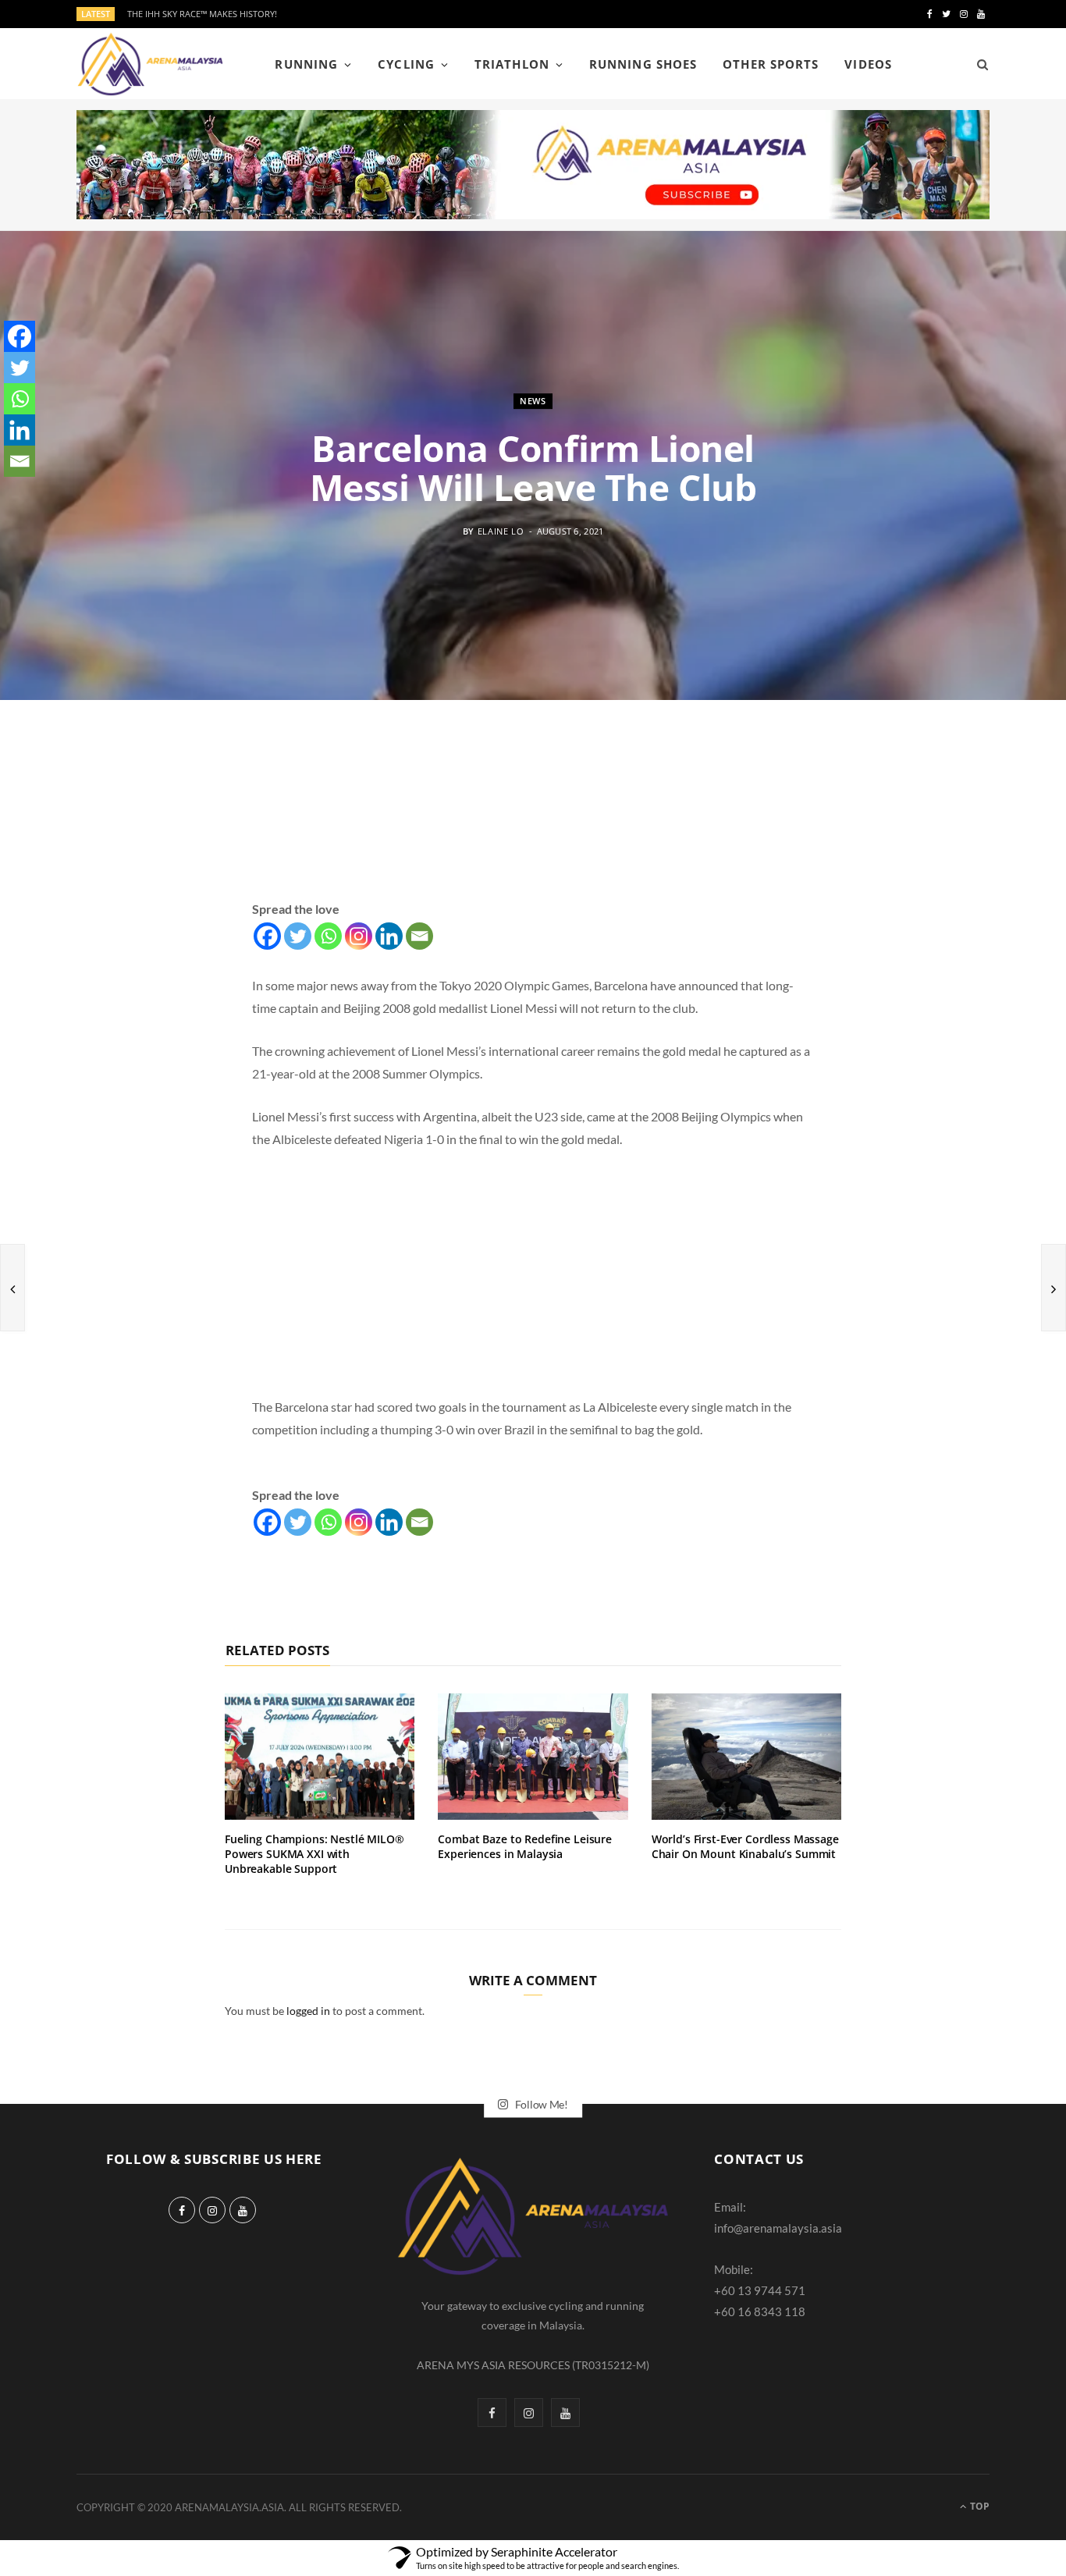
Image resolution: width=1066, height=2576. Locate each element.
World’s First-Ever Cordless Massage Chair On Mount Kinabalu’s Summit (745, 1846)
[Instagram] (359, 936)
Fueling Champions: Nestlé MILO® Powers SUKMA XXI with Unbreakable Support (314, 1854)
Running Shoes (643, 64)
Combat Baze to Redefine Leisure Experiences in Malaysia (525, 1846)
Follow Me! (540, 2104)
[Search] (977, 64)
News (533, 401)
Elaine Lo (501, 531)
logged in (308, 2011)
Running (306, 64)
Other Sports (771, 64)
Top (979, 2506)
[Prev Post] (12, 1288)
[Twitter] (298, 936)
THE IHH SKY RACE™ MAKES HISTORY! (202, 14)
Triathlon (512, 64)
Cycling (406, 64)
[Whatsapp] (328, 936)
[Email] (419, 936)
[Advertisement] (533, 818)
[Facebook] (267, 936)
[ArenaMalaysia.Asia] (150, 64)
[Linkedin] (389, 936)
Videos (868, 64)
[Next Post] (1054, 1288)
